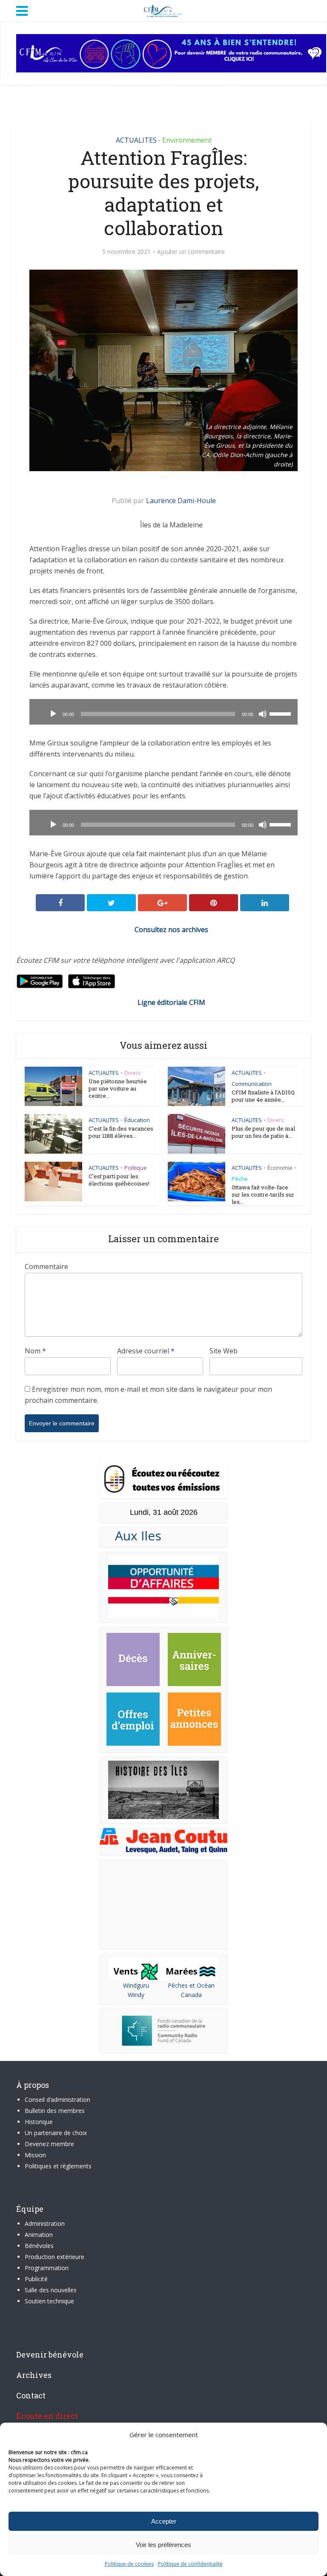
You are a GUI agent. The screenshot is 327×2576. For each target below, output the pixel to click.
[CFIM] (163, 10)
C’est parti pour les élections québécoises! (119, 1180)
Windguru (136, 1985)
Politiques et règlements (58, 2166)
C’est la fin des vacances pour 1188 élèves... (121, 1132)
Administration (45, 2223)
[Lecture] (53, 714)
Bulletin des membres (55, 2111)
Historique (39, 2122)
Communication (252, 1084)
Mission (35, 2155)
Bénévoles (39, 2246)
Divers (133, 1073)
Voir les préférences (163, 2545)
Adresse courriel (146, 1351)
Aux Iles (135, 1536)
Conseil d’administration (57, 2100)
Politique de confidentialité (190, 2564)
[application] (163, 712)
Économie (280, 1168)
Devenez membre (49, 2144)
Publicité (36, 2279)
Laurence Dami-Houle (181, 501)
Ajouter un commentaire (191, 252)
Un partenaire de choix (56, 2133)
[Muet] (263, 714)
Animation (39, 2235)
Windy (136, 1995)
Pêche (240, 1179)
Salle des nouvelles (51, 2290)
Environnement (187, 140)
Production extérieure (54, 2257)
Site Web (224, 1351)
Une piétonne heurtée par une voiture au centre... (118, 1088)
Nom (35, 1351)
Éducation (137, 1120)
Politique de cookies (129, 2564)
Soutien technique (49, 2301)
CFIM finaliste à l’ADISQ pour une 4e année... (263, 1096)
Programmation (47, 2268)
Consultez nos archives (171, 930)
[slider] (281, 713)
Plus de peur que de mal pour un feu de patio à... (263, 1132)
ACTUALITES (136, 140)
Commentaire (46, 1266)
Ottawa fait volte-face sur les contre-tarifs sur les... (263, 1194)
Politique (136, 1168)
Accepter (164, 2521)
